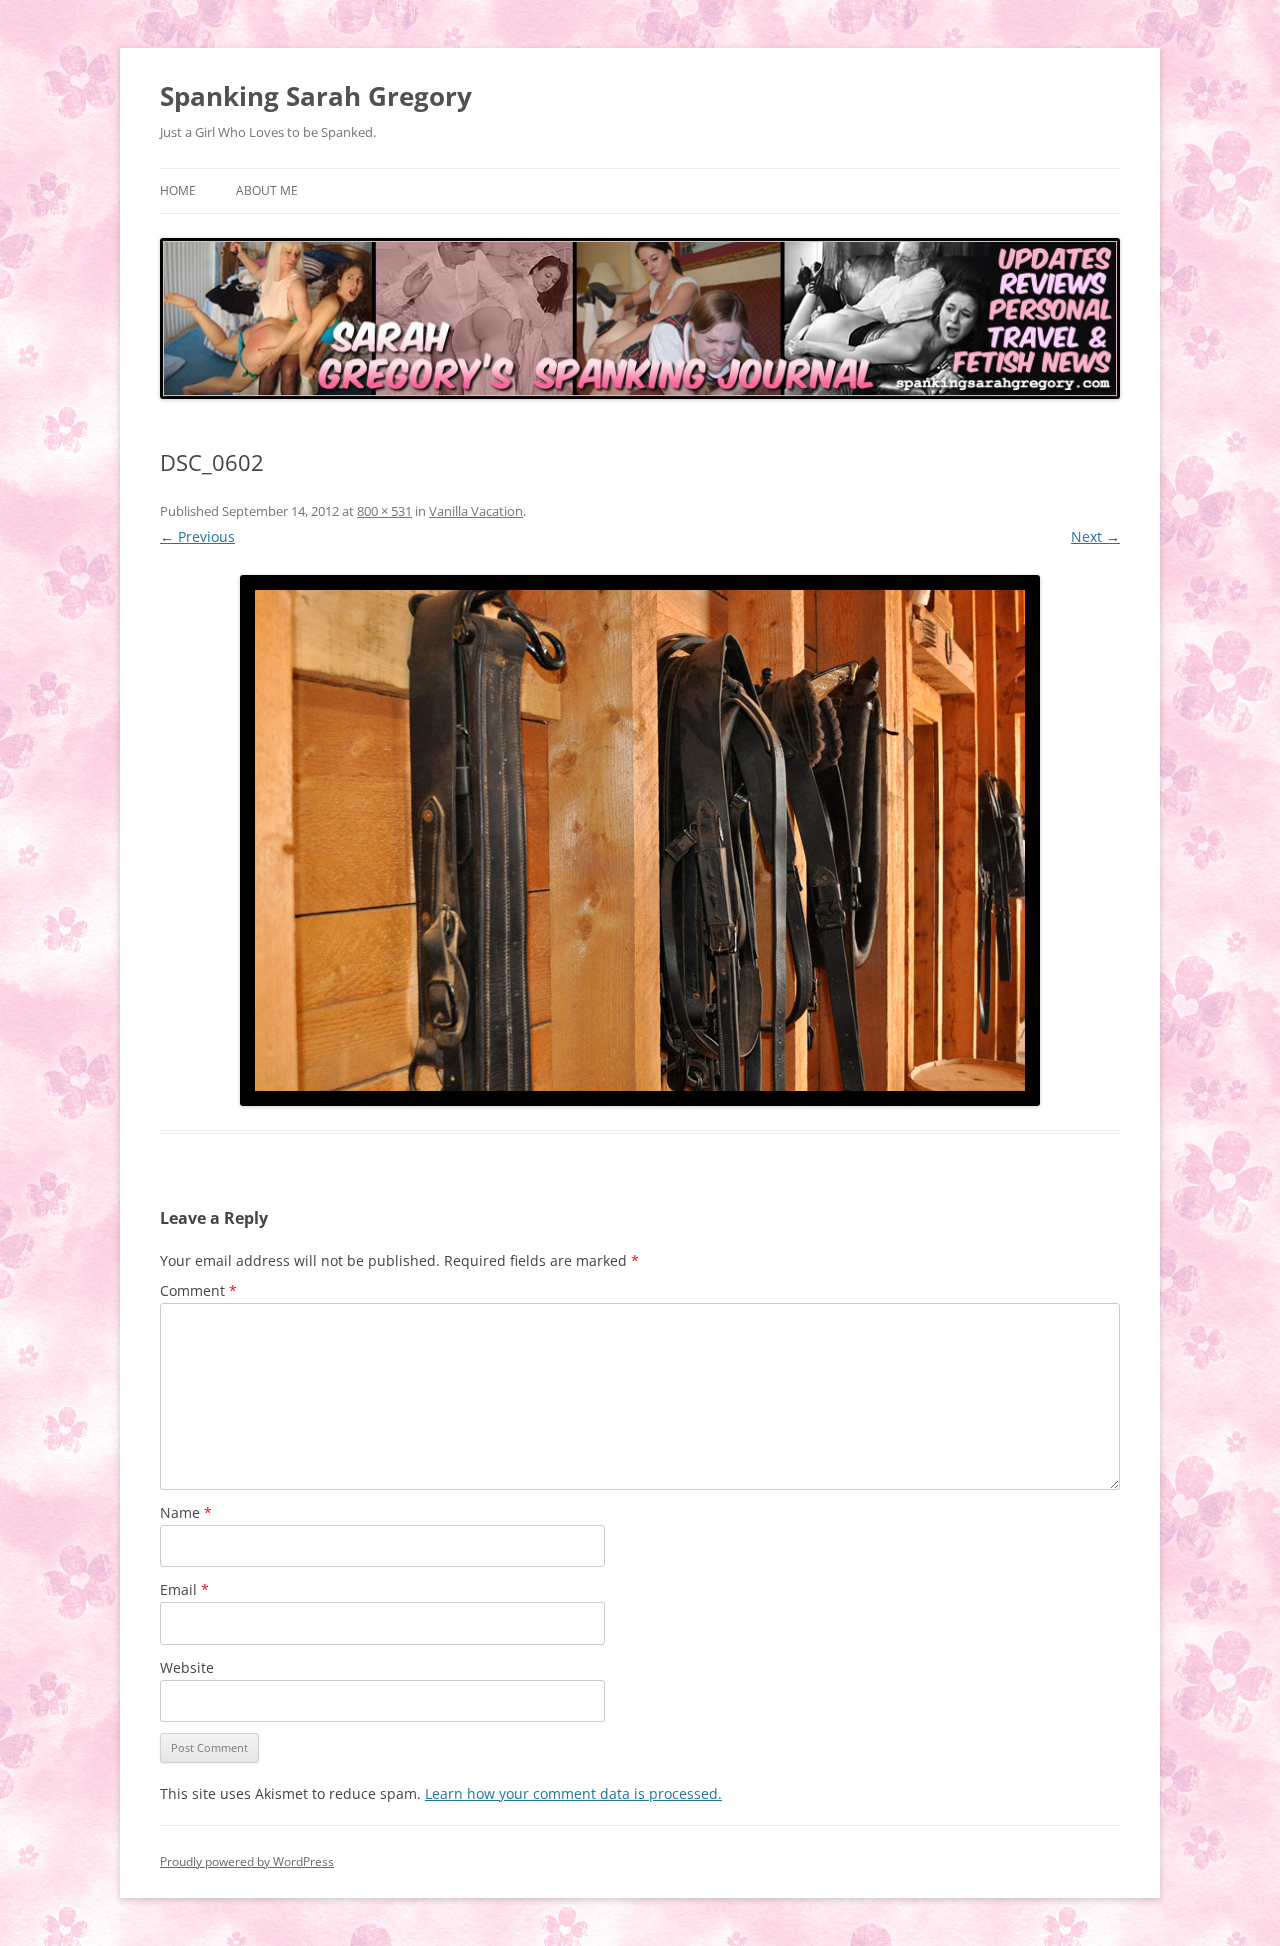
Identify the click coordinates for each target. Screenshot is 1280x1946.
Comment (198, 1290)
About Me (267, 190)
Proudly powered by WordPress (247, 1861)
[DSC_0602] (640, 840)
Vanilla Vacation (476, 511)
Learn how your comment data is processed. (573, 1793)
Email (184, 1589)
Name (186, 1512)
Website (187, 1667)
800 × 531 (384, 511)
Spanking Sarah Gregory (316, 96)
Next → (1095, 536)
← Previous (197, 536)
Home (178, 190)
